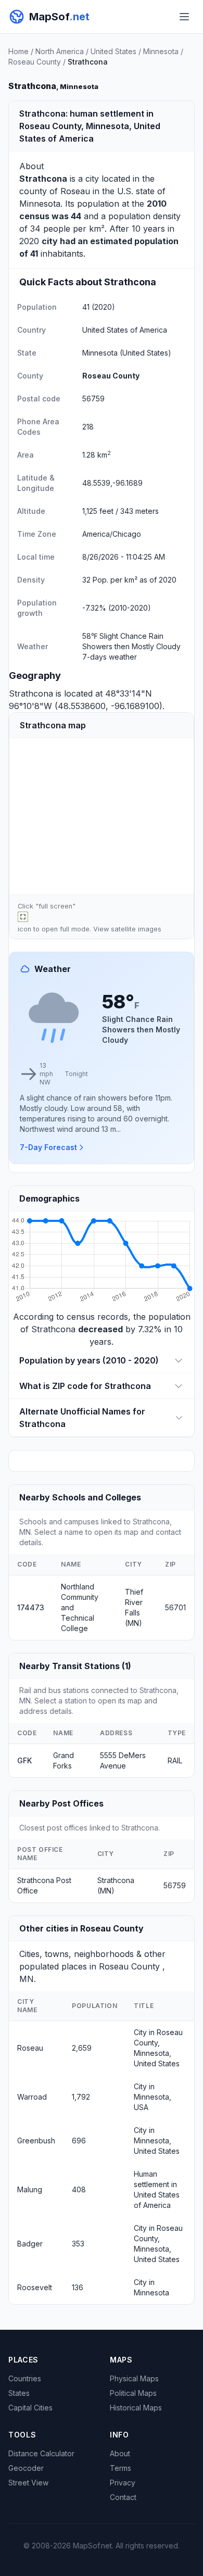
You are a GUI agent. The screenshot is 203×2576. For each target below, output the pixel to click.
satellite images (136, 929)
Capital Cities (30, 2408)
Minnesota (161, 51)
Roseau (75, 191)
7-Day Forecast (48, 1147)
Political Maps (133, 2393)
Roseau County (35, 62)
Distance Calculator (41, 2453)
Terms (120, 2468)
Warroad (32, 2097)
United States (113, 51)
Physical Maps (134, 2378)
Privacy (123, 2483)
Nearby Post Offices (61, 1803)
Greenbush (36, 2141)
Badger (30, 2244)
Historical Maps (136, 2408)
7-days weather (110, 657)
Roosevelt (35, 2287)
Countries (25, 2378)
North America (60, 51)
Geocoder (26, 2468)
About (120, 2453)
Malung (30, 2189)
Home (18, 51)
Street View (28, 2483)
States (19, 2393)
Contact (123, 2497)
